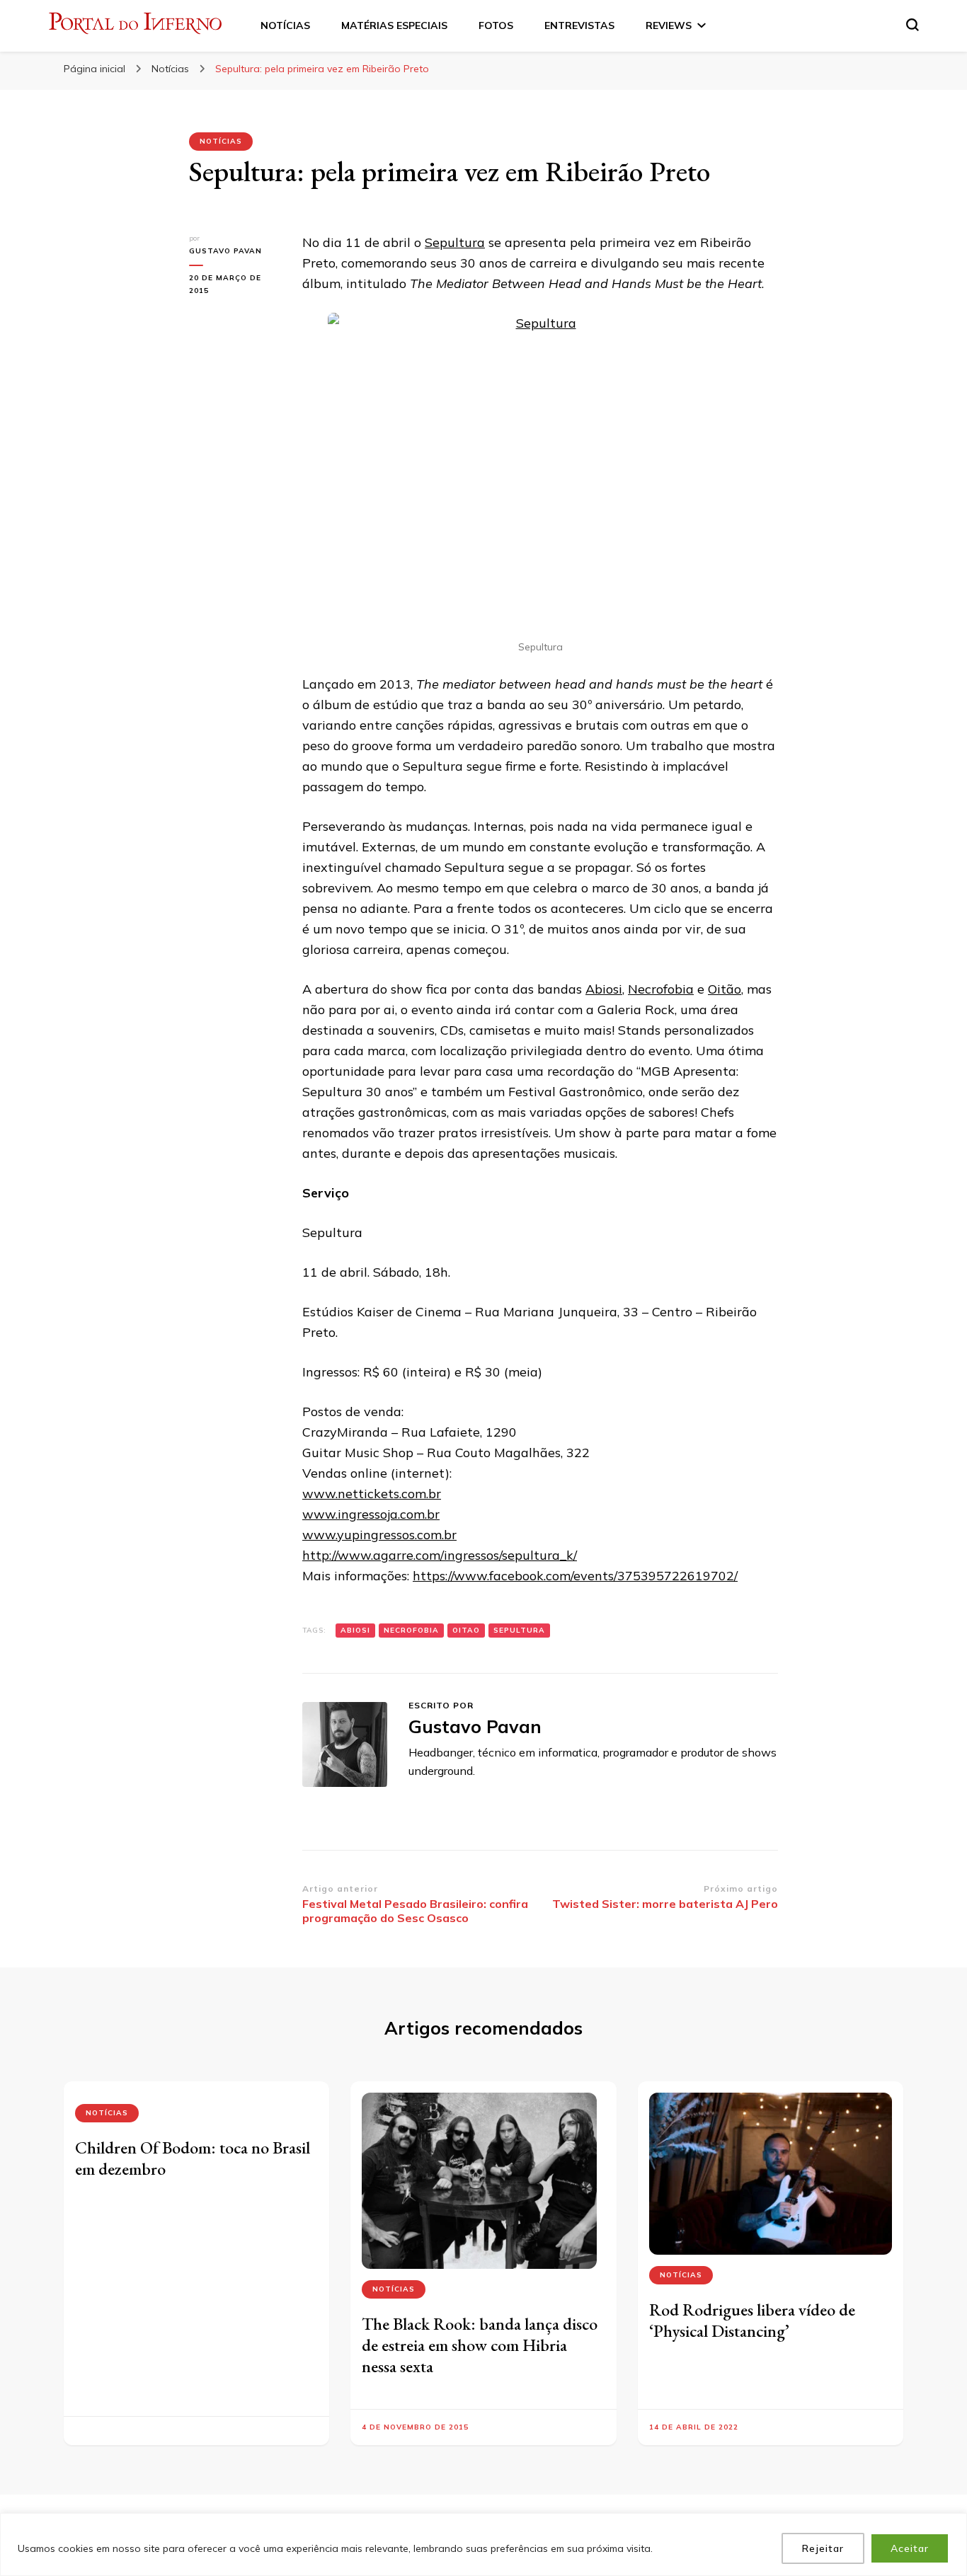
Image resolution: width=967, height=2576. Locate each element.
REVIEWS (669, 25)
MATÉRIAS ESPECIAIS (394, 25)
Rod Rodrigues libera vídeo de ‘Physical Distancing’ (752, 2320)
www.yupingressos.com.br (379, 1535)
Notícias (221, 141)
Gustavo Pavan (225, 251)
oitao (466, 1630)
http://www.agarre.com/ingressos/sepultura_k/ (440, 1555)
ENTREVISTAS (579, 25)
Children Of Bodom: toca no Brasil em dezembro (193, 2158)
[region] (483, 2545)
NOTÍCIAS (285, 25)
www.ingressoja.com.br (371, 1514)
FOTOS (496, 25)
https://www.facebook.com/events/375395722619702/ (575, 1576)
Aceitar (910, 2548)
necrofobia (411, 1630)
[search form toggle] (912, 25)
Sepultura (455, 242)
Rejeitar (823, 2548)
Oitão (725, 989)
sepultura (519, 1630)
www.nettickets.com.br (372, 1494)
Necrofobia (661, 989)
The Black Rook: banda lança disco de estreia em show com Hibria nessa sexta (480, 2345)
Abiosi (604, 989)
